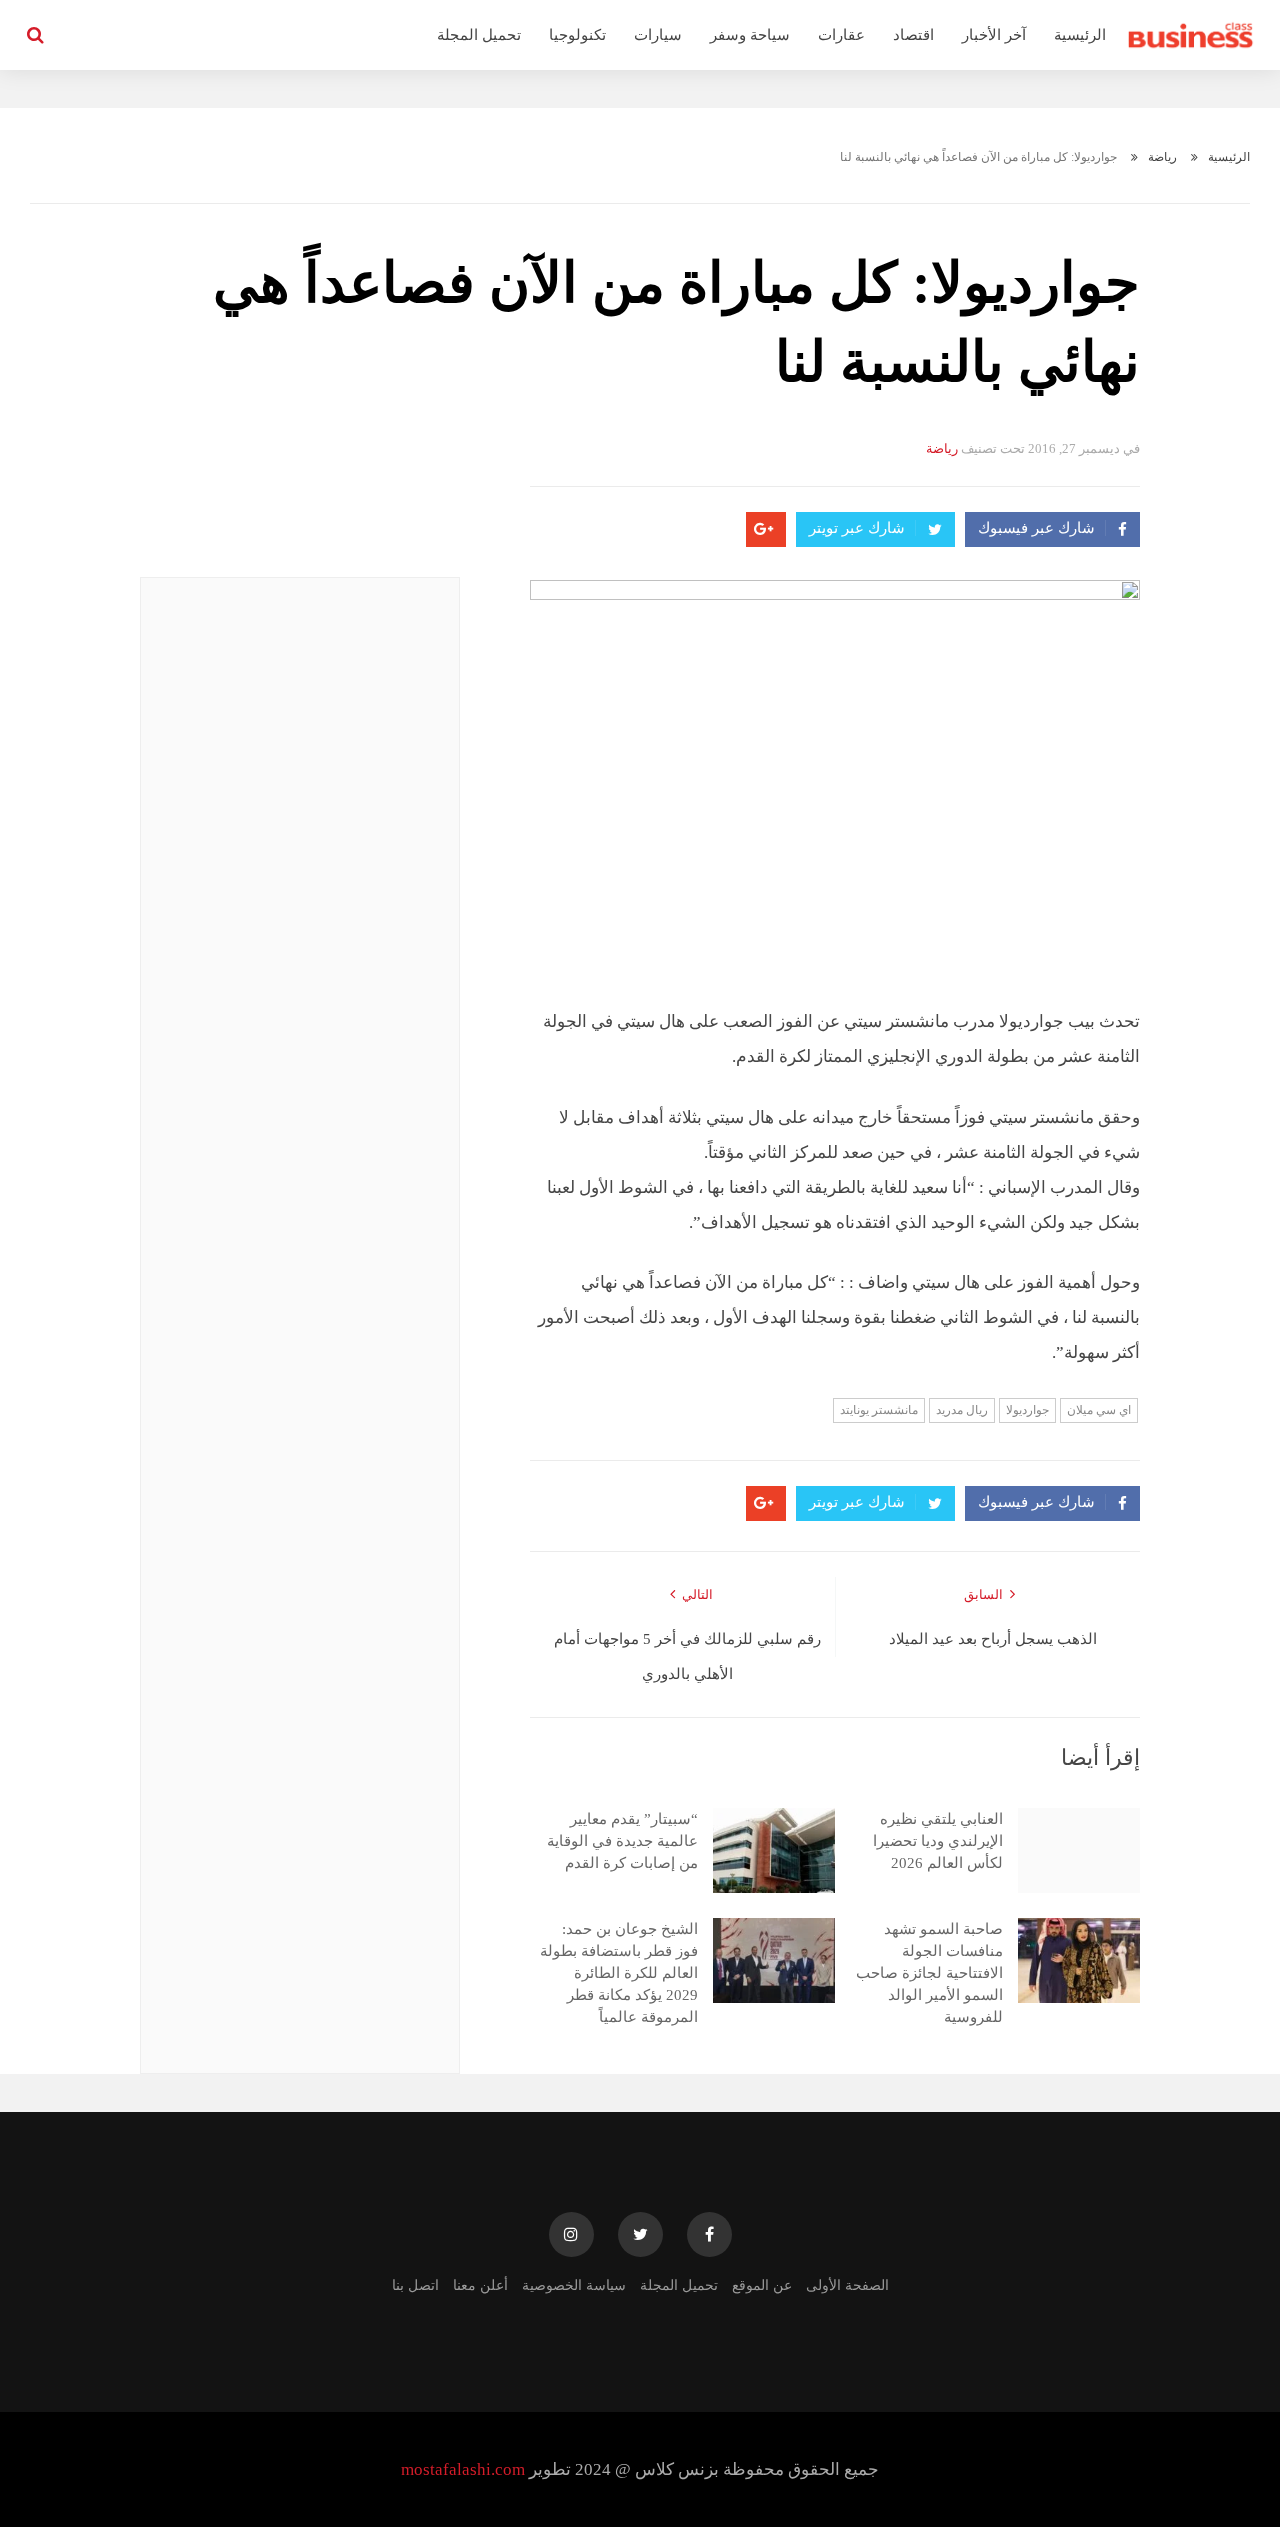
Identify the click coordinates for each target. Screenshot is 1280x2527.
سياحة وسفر (750, 35)
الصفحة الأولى (847, 2285)
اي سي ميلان (1099, 1410)
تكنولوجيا (577, 35)
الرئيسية (1080, 35)
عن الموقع (762, 2285)
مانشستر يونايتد (879, 1410)
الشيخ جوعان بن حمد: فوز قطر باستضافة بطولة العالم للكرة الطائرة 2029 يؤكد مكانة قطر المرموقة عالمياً (619, 1973)
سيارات (658, 35)
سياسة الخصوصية (574, 2285)
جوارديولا (1027, 1410)
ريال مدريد (962, 1410)
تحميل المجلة (479, 35)
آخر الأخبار (994, 35)
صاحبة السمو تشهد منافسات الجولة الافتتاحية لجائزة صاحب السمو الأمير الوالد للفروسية (929, 1973)
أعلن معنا (480, 2285)
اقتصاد (913, 35)
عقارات (841, 35)
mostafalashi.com (463, 2469)
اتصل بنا (415, 2285)
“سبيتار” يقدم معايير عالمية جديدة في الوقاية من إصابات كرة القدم (622, 1841)
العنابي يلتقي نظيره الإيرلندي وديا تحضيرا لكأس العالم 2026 (938, 1841)
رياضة (1162, 157)
